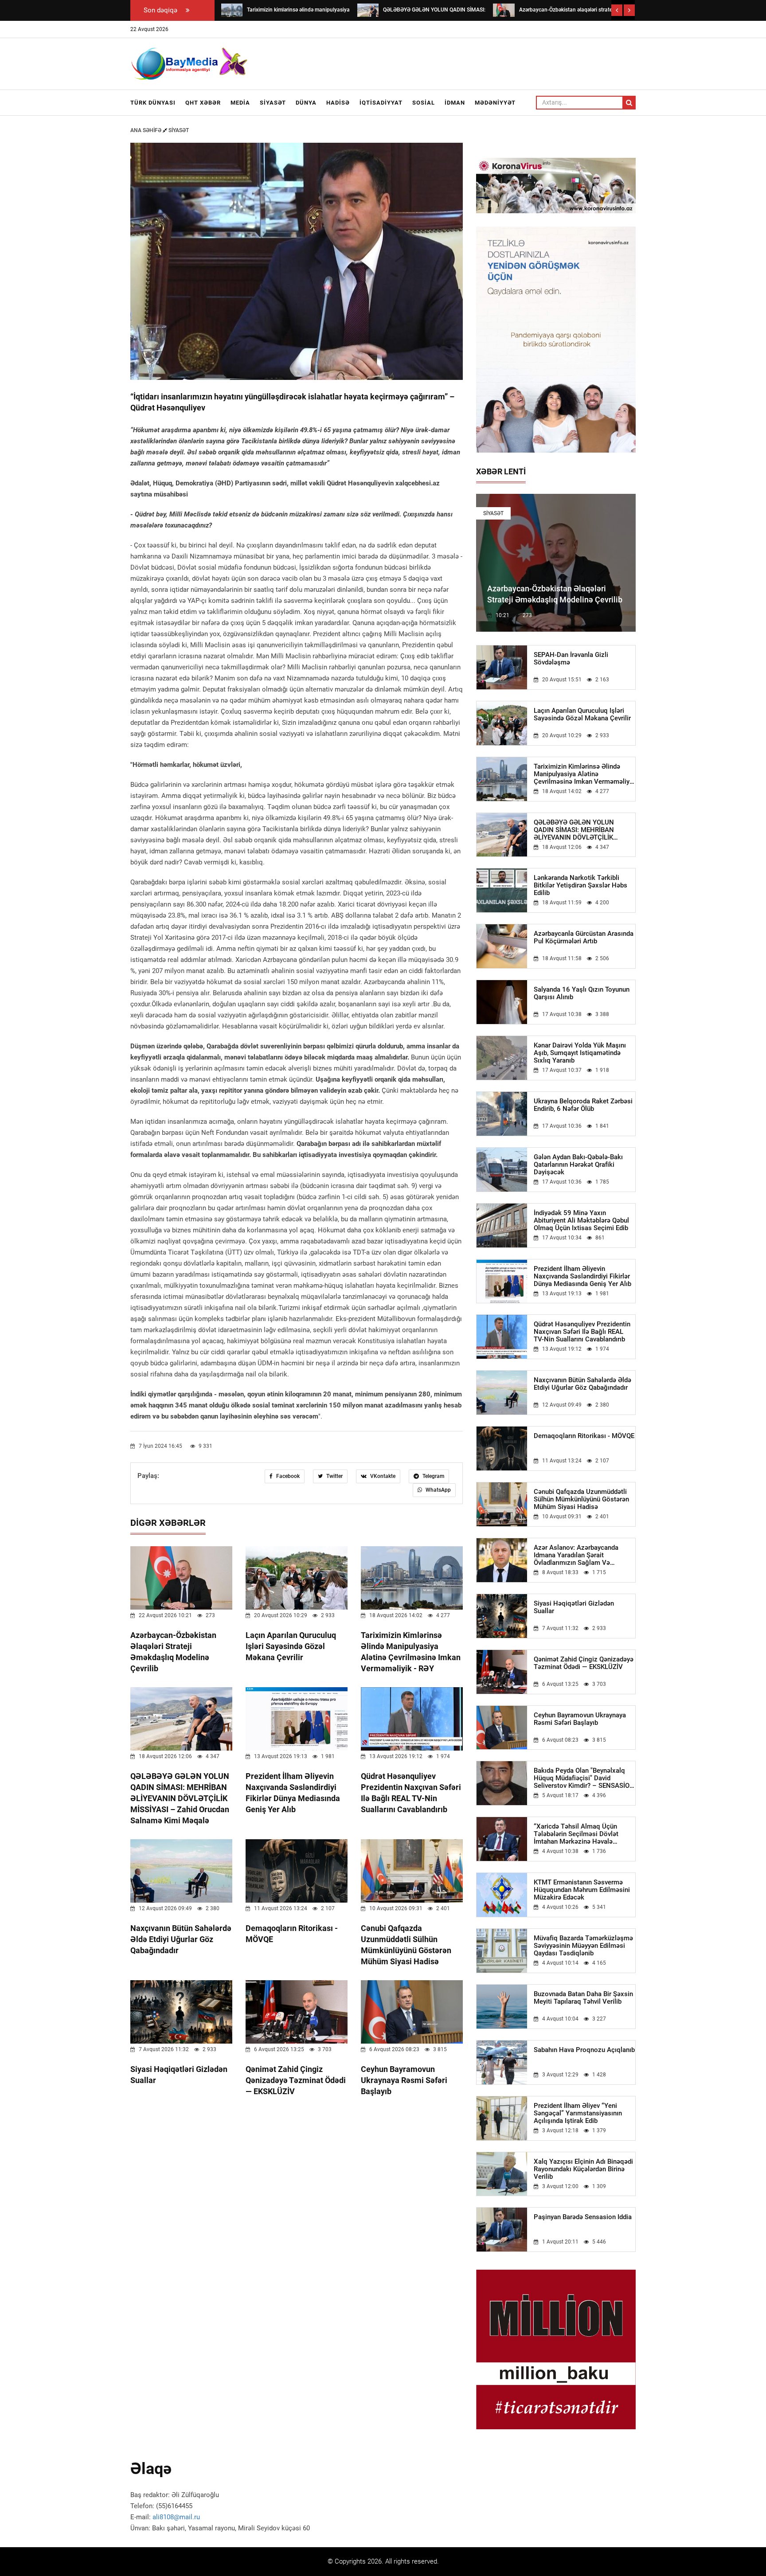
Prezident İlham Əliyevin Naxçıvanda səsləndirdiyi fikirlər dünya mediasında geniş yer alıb (582, 1276)
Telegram (433, 1476)
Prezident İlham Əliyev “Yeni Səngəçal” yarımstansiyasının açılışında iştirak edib (578, 2113)
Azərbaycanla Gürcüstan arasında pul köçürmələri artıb (584, 938)
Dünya (306, 103)
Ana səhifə (147, 130)
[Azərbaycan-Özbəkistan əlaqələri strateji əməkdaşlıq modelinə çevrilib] (504, 10)
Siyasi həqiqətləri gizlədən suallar (574, 1607)
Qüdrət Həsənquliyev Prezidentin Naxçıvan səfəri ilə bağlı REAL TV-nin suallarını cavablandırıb (582, 1332)
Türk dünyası (153, 103)
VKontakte (382, 1476)
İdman (455, 103)
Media (240, 103)
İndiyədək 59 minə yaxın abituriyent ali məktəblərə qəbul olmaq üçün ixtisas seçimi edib (581, 1221)
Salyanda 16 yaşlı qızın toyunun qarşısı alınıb (582, 993)
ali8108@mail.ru (176, 2517)
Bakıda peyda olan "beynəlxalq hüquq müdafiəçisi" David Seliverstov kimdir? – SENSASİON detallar (584, 1778)
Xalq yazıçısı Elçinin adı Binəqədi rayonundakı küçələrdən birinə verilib (583, 2169)
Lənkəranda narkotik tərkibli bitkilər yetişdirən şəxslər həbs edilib (580, 885)
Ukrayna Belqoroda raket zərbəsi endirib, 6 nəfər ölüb (583, 1105)
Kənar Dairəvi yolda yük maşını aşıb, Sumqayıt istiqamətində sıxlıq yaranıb (580, 1053)
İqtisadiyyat (381, 103)
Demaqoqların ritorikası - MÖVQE (584, 1436)
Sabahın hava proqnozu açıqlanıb (584, 2050)
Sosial (424, 103)
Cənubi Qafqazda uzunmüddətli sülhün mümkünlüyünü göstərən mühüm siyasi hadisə (581, 1499)
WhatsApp (438, 1490)
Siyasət (273, 103)
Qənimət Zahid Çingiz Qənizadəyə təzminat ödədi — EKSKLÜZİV (296, 2080)
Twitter (334, 1476)
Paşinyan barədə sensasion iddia (583, 2217)
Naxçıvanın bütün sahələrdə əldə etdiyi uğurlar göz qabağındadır (181, 1939)
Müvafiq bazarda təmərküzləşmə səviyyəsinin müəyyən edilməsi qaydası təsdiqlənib (583, 1946)
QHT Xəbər (203, 103)
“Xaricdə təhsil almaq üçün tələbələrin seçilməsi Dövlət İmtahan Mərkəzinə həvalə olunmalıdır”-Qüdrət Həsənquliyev (584, 1834)
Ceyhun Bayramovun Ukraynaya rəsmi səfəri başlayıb (404, 2080)
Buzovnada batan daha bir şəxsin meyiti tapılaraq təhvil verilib (583, 1998)
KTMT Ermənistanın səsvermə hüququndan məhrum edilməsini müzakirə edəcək (582, 1890)
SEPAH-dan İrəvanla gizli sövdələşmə (571, 659)
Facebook (287, 1476)
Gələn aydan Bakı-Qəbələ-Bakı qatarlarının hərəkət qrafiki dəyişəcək (578, 1165)
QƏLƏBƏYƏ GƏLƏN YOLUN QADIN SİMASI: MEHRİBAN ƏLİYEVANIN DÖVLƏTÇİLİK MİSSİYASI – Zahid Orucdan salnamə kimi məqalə (180, 1798)
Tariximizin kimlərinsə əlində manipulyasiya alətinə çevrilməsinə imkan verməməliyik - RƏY (584, 774)
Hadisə (338, 103)
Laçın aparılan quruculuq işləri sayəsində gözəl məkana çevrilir (291, 1646)
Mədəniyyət (495, 103)
